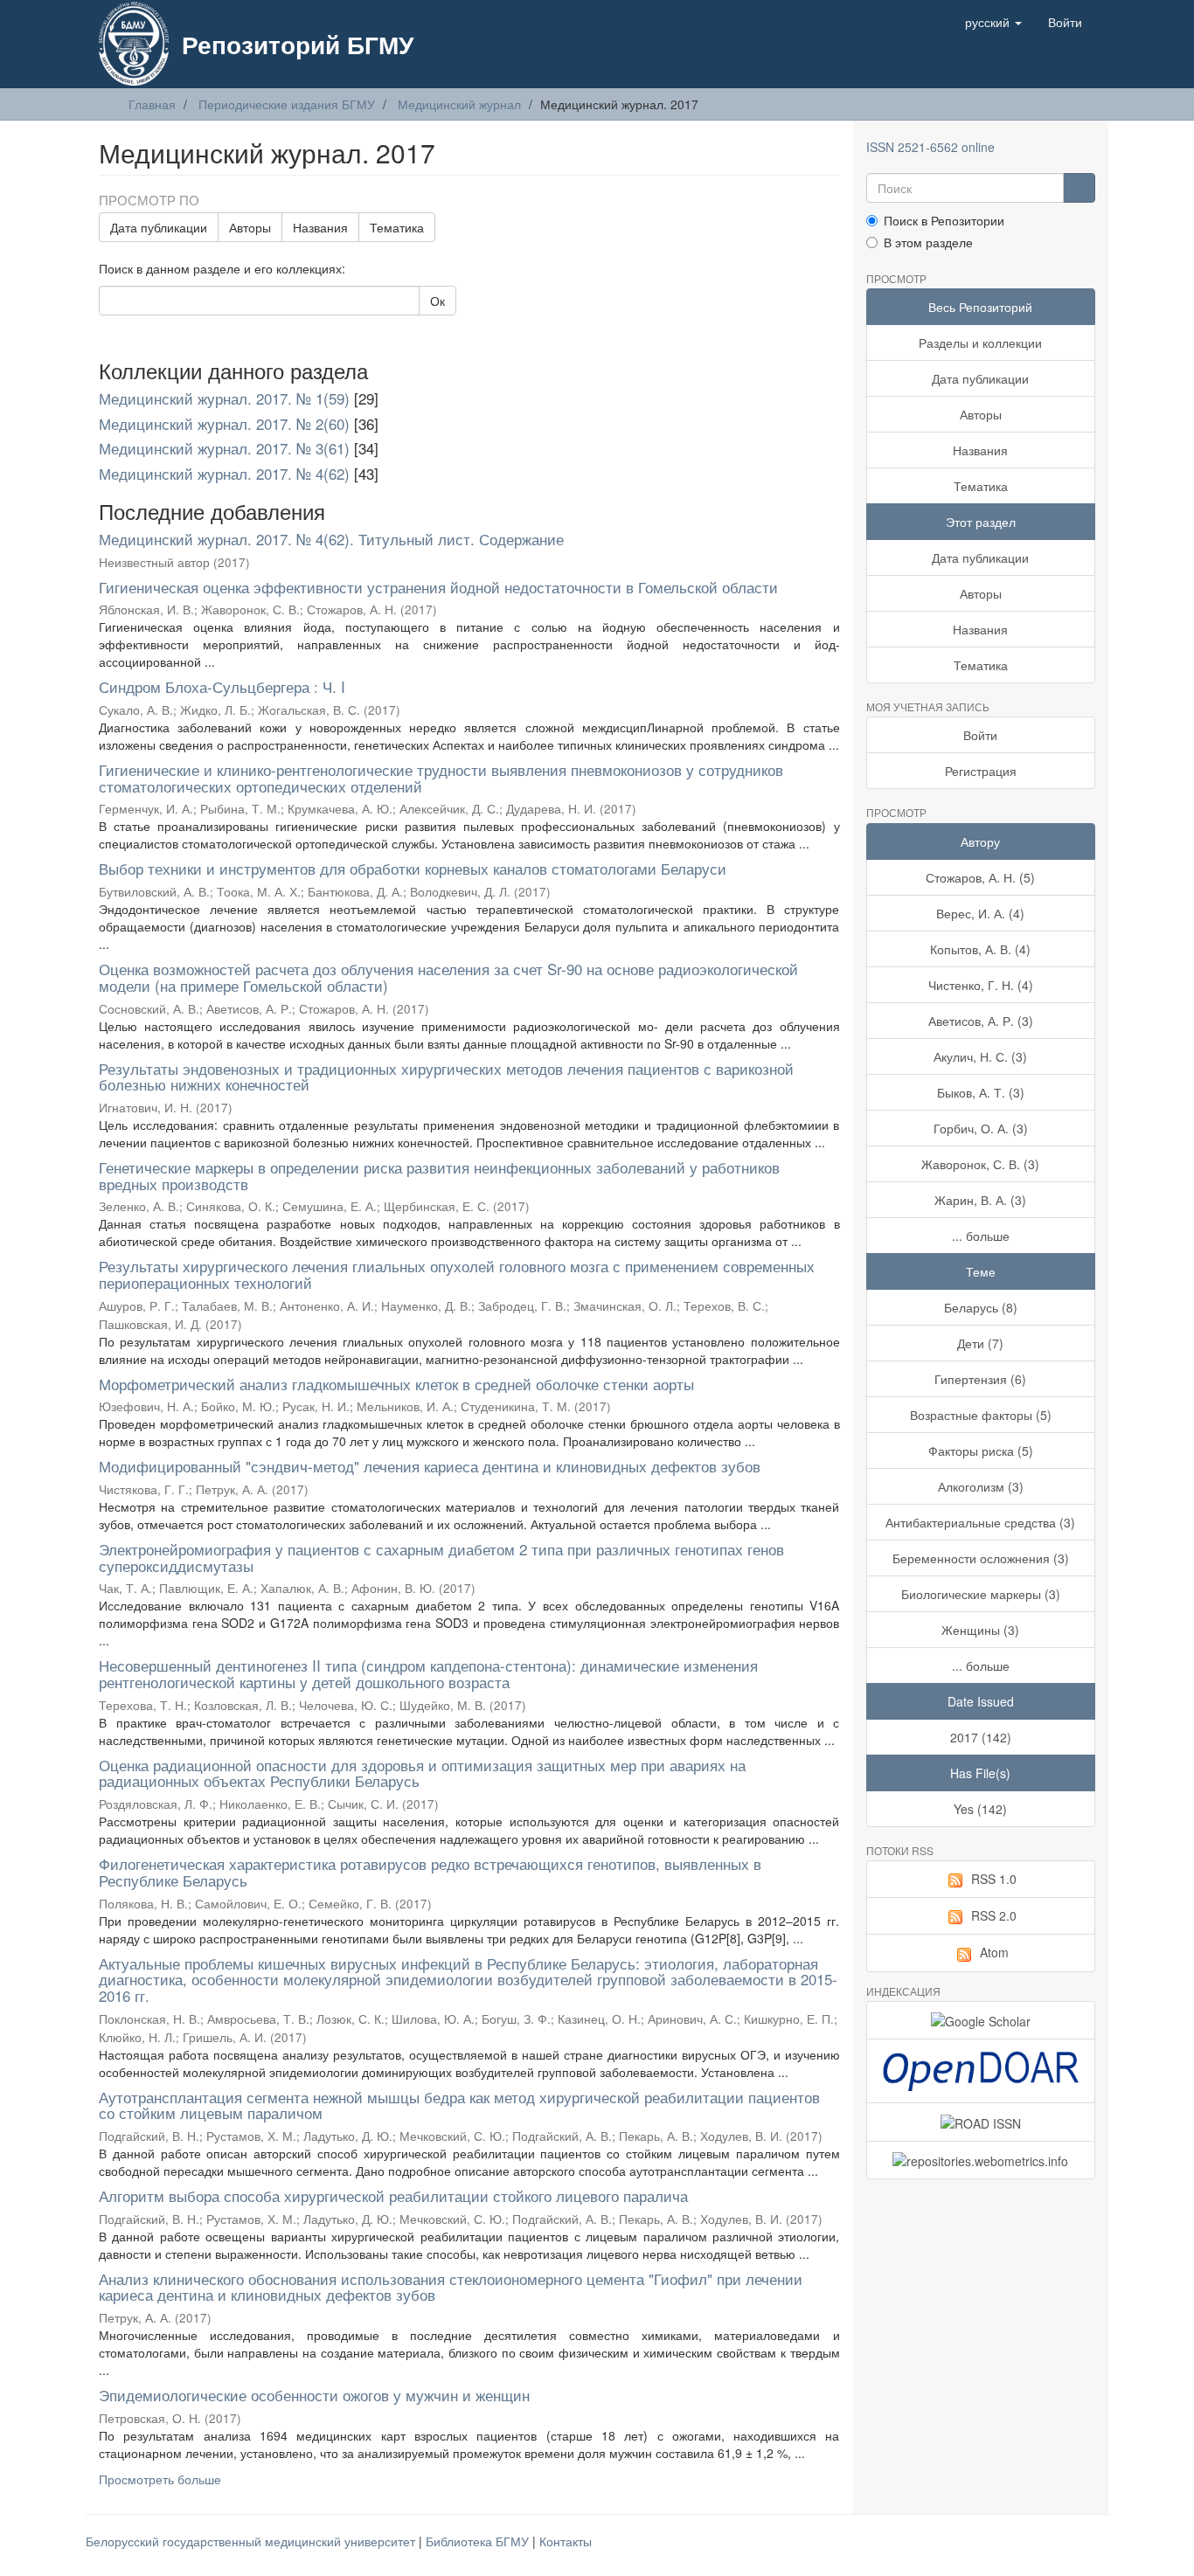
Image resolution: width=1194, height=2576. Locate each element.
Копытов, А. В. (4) (980, 949)
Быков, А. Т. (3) (981, 1092)
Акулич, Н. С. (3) (980, 1056)
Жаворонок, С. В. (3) (980, 1164)
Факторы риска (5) (981, 1451)
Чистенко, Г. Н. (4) (981, 985)
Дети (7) (980, 1343)
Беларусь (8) (981, 1307)
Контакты (566, 2541)
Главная (152, 104)
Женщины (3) (980, 1630)
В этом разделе (928, 242)
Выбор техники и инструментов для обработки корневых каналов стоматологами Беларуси (413, 868)
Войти (980, 735)
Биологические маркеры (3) (981, 1594)
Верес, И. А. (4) (980, 913)
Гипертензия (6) (980, 1379)
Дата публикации (159, 227)
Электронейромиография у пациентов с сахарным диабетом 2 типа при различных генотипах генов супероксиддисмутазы (441, 1557)
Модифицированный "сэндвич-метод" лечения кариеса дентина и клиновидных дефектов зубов (430, 1466)
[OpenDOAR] (981, 2071)
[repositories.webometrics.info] (981, 2160)
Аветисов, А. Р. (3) (981, 1021)
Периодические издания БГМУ (287, 104)
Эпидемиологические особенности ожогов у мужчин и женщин (314, 2395)
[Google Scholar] (981, 2020)
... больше (981, 1236)
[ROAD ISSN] (981, 2122)
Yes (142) (980, 1809)
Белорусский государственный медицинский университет (252, 2541)
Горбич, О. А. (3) (981, 1128)
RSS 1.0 (994, 1879)
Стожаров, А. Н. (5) (980, 877)
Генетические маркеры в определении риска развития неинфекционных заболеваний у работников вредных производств (439, 1175)
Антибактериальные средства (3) (980, 1522)
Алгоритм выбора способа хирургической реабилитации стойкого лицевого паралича (393, 2195)
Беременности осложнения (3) (981, 1558)
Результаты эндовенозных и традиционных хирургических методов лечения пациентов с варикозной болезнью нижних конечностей (446, 1077)
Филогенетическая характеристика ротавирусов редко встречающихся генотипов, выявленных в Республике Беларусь (430, 1872)
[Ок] (1079, 188)
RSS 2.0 (994, 1915)
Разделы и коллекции (980, 343)
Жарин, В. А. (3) (980, 1200)
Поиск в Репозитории (944, 220)
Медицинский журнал (459, 104)
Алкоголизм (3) (981, 1486)
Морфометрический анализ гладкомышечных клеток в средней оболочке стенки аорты (396, 1384)
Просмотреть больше (160, 2479)
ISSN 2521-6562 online (930, 147)
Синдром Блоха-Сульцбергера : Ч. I (222, 686)
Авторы (250, 227)
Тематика (397, 227)
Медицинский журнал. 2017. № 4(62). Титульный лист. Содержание (331, 539)
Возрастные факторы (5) (981, 1415)
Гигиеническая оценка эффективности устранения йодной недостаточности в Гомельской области (438, 587)
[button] (993, 22)
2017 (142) (981, 1737)
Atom (994, 1952)
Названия (320, 227)
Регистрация (981, 771)
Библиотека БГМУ (479, 2541)
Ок (437, 301)
